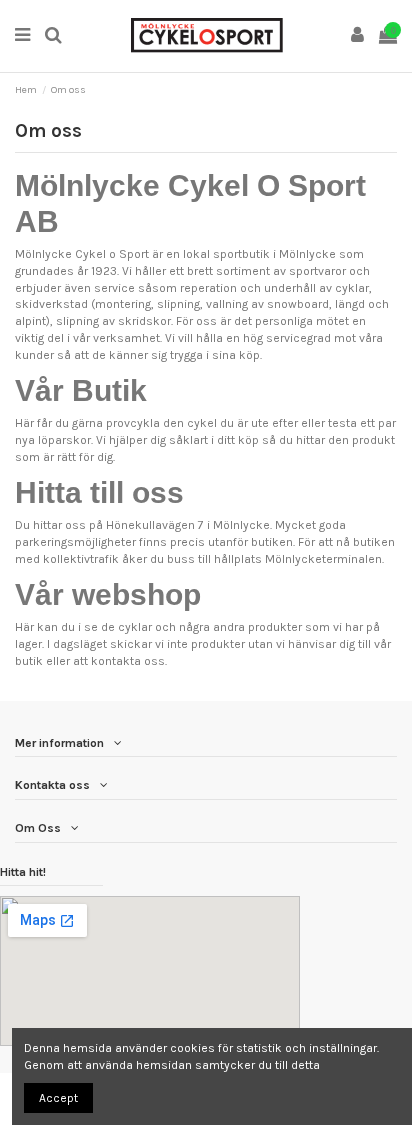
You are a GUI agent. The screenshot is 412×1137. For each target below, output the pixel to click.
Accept (58, 1098)
